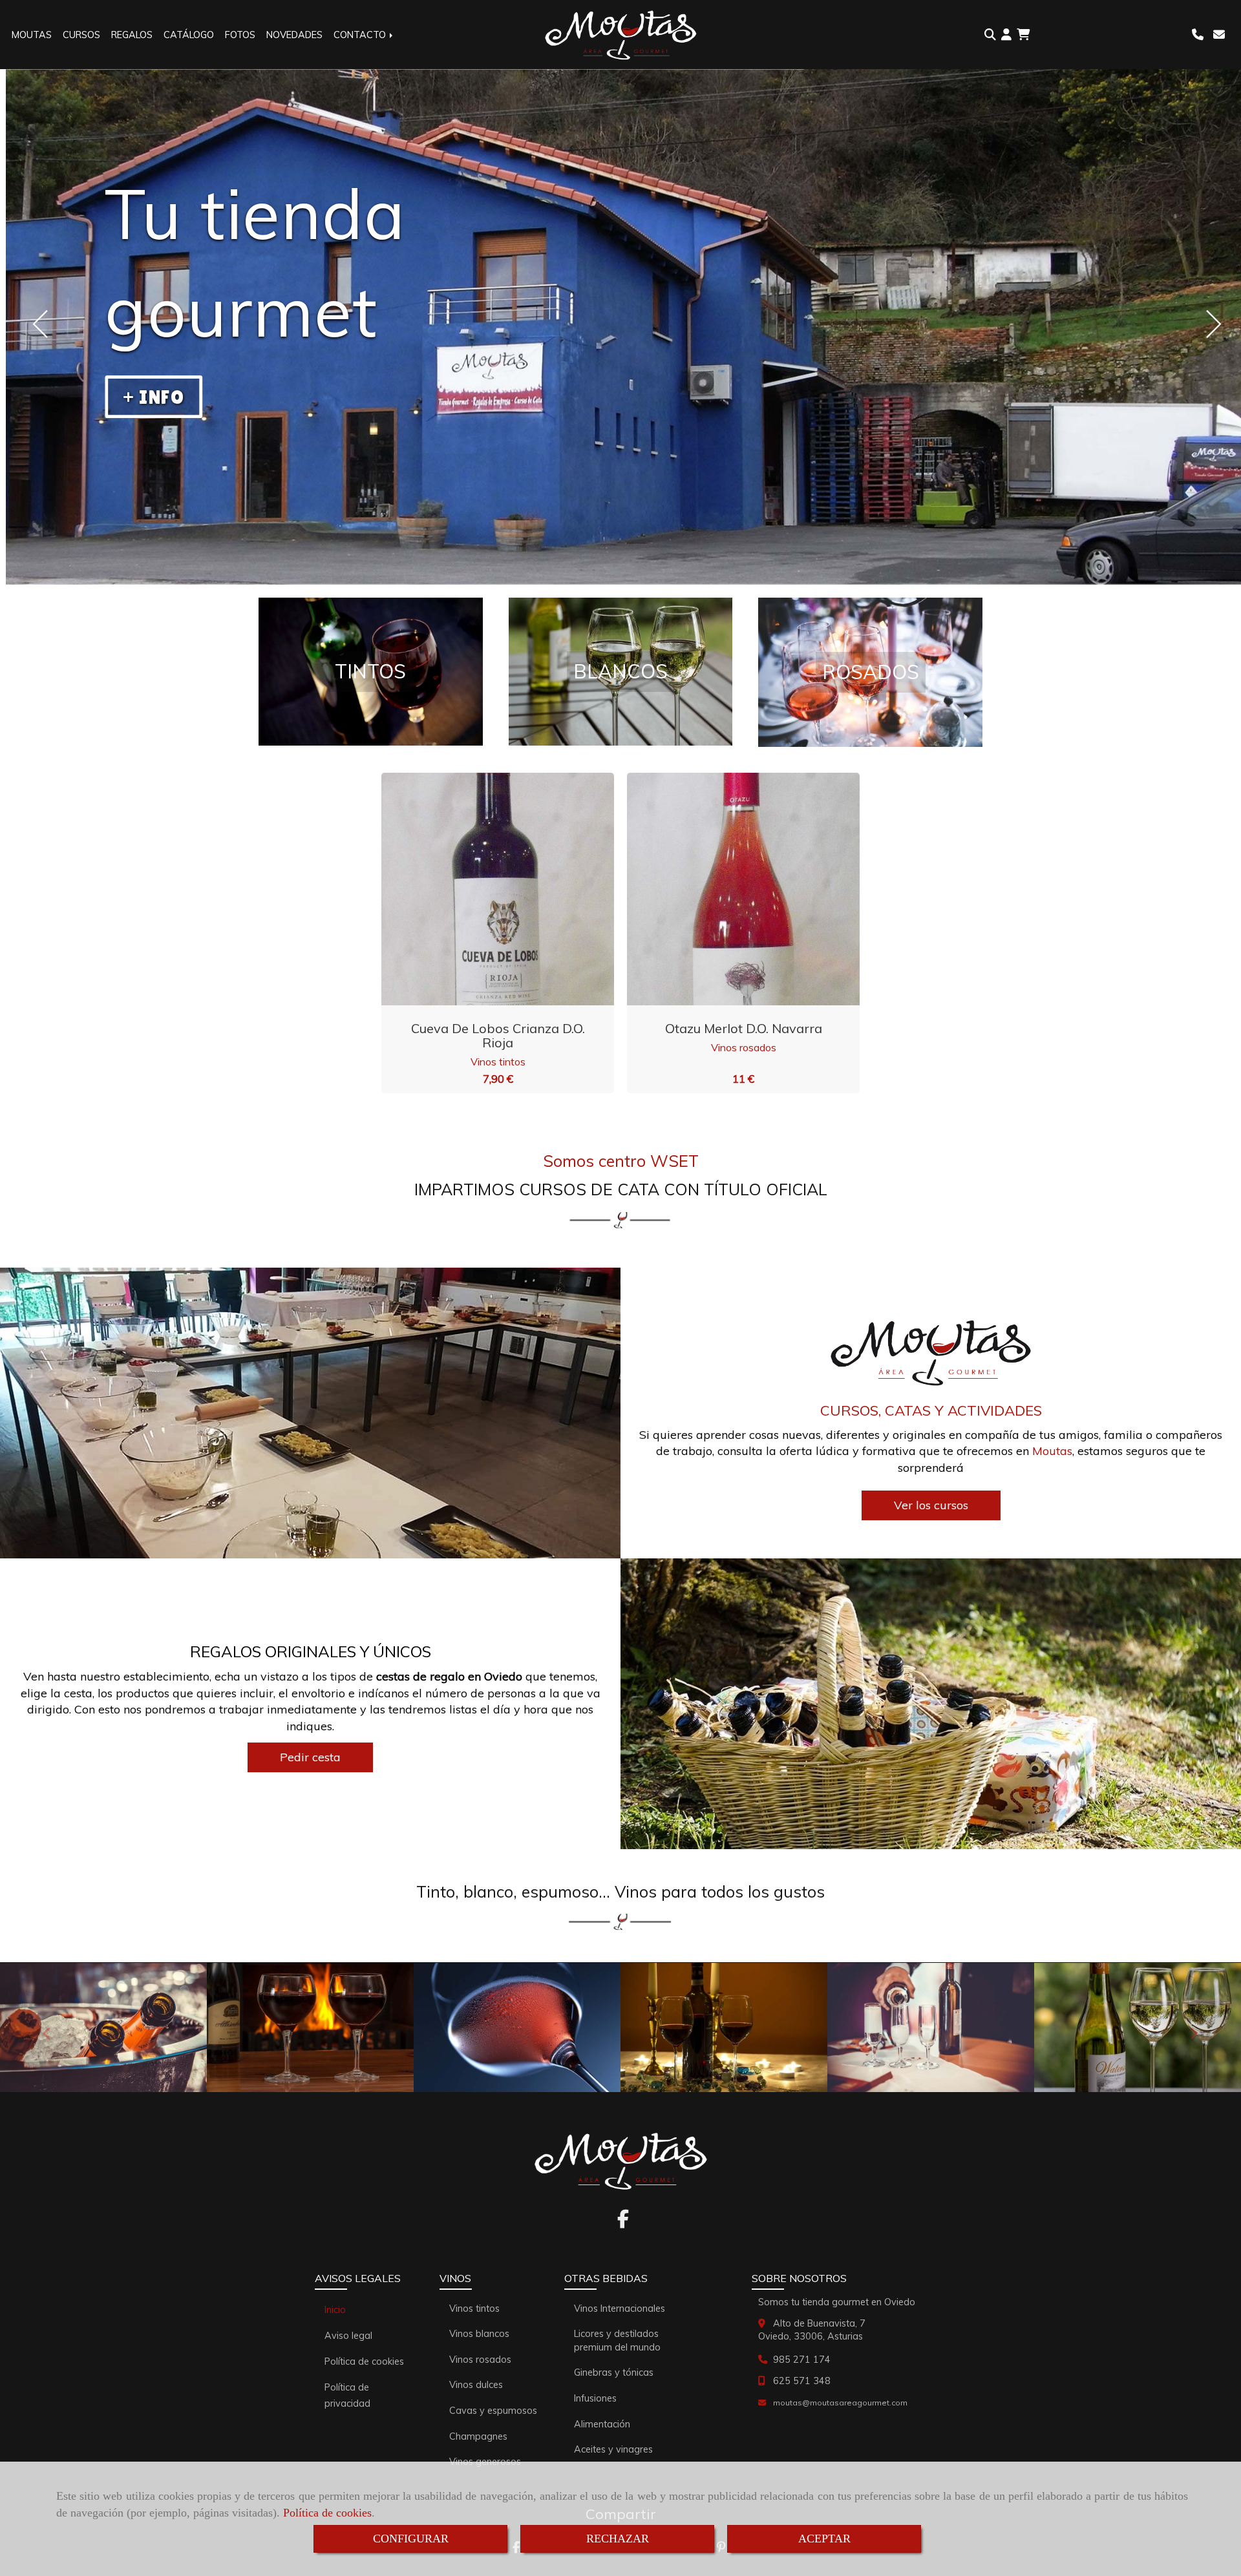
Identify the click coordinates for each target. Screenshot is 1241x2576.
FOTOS (240, 35)
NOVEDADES (294, 35)
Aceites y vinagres (613, 2449)
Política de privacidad (347, 2395)
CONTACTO (361, 35)
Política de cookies (327, 2513)
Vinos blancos (479, 2334)
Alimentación (602, 2424)
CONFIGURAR (411, 2539)
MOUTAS (32, 35)
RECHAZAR (618, 2539)
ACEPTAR (824, 2539)
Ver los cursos (931, 1505)
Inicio (335, 2310)
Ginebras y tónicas (614, 2372)
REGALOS (132, 35)
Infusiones (595, 2398)
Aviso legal (348, 2336)
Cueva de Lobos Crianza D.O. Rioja (498, 1035)
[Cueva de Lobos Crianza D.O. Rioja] (482, 889)
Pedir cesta (310, 1757)
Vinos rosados (744, 1047)
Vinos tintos (498, 1062)
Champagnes (478, 2436)
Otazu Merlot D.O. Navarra (744, 1028)
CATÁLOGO (189, 35)
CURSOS (81, 35)
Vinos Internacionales (620, 2309)
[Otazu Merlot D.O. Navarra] (727, 889)
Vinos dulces (476, 2385)
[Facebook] (623, 2223)
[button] (1006, 35)
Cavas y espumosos (493, 2411)
